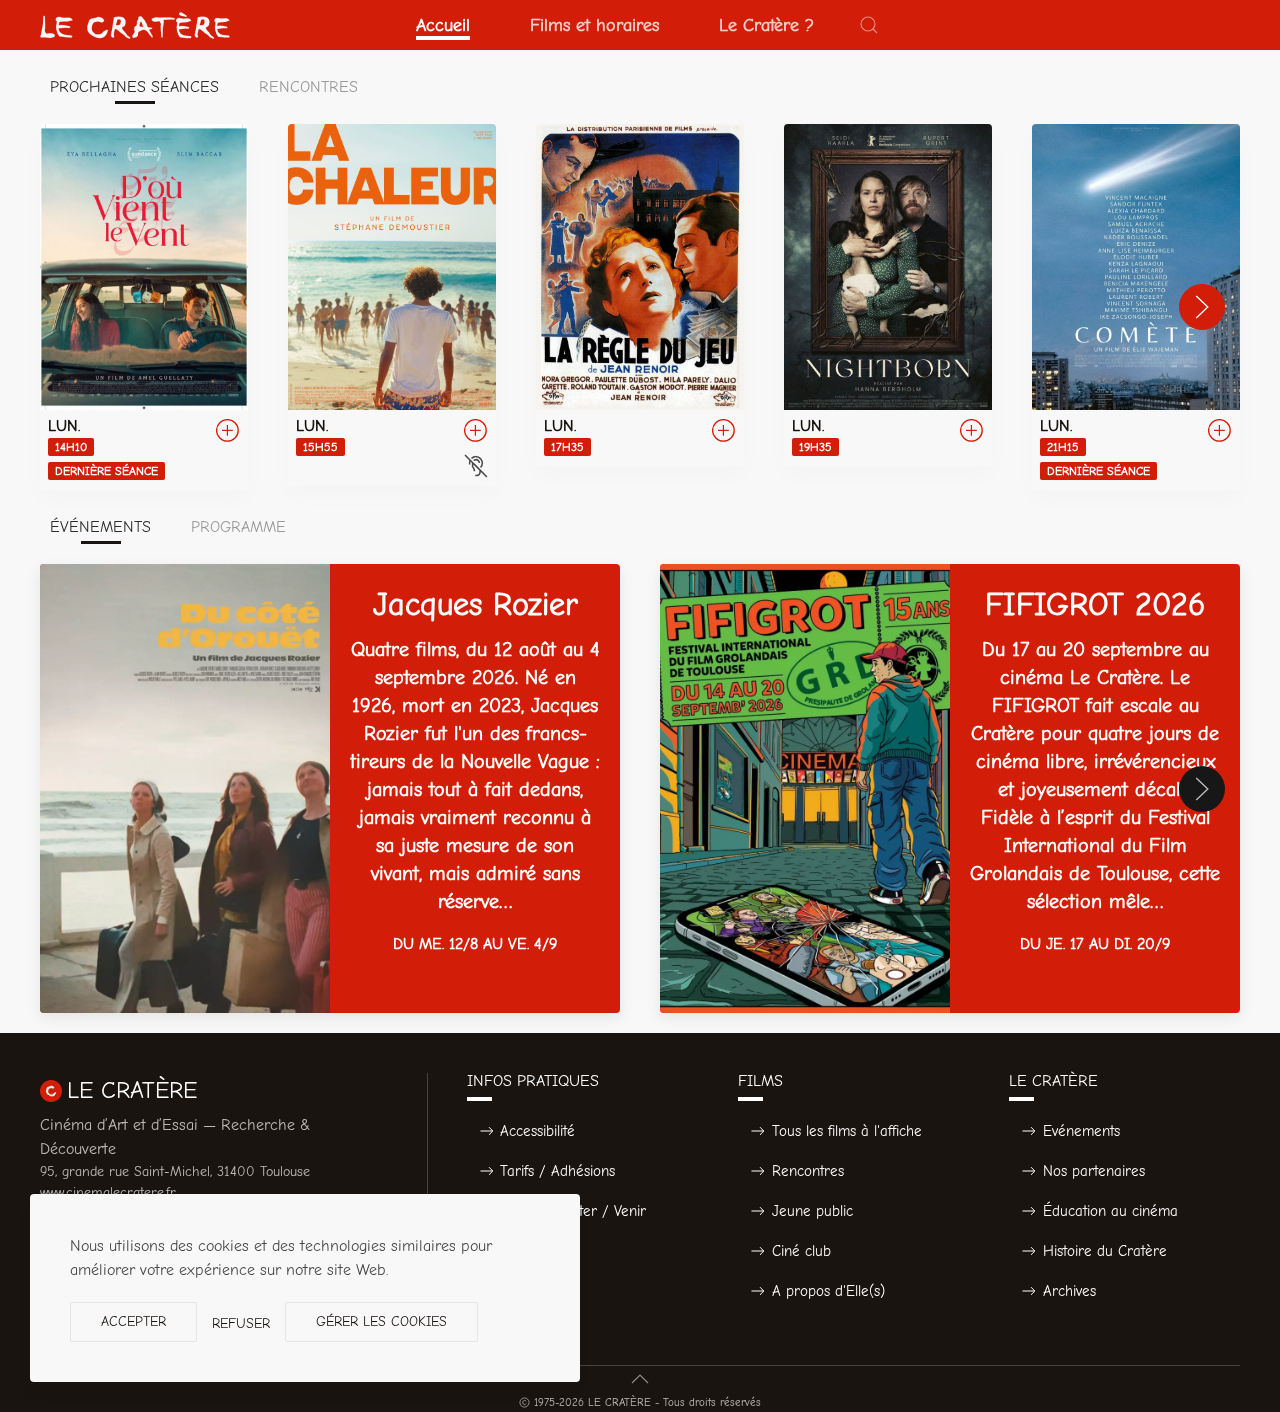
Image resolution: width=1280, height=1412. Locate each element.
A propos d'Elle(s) (828, 1291)
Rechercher (537, 1251)
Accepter (133, 1321)
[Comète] (1136, 307)
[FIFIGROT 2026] (950, 788)
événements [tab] (100, 527)
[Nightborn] (888, 295)
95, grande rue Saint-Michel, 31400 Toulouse (175, 1171)
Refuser (241, 1323)
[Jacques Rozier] (330, 788)
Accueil (443, 25)
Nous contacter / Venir (573, 1211)
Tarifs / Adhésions (557, 1171)
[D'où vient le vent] (144, 307)
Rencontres (808, 1171)
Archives (1069, 1291)
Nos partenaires (1094, 1171)
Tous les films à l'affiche (847, 1131)
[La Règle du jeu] (640, 295)
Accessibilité (537, 1131)
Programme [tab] (238, 527)
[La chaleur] (392, 305)
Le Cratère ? (766, 25)
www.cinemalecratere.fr (108, 1192)
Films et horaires (594, 25)
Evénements (1081, 1131)
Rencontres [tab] (308, 87)
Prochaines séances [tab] (134, 87)
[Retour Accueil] (135, 25)
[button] (869, 25)
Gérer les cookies (381, 1321)
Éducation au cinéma (1110, 1211)
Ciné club (801, 1251)
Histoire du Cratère (1105, 1251)
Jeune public (812, 1211)
